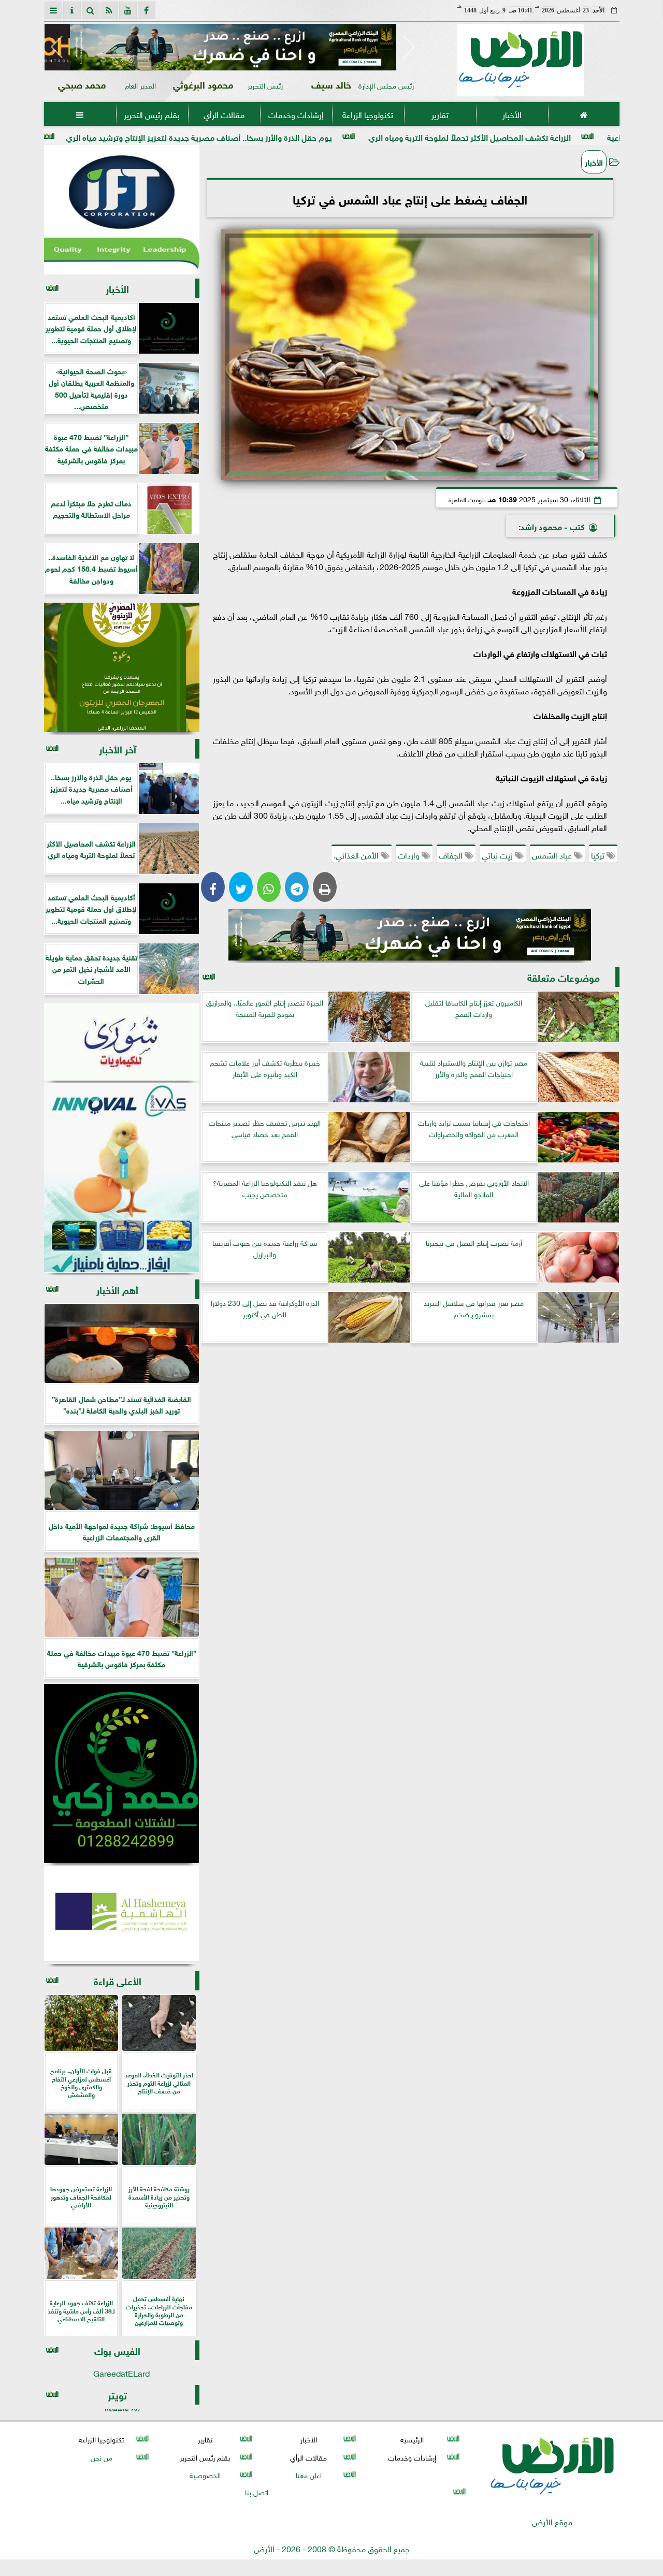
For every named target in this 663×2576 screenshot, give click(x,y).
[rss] (109, 10)
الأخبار (511, 114)
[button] (57, 47)
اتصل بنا (257, 2491)
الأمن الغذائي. (357, 854)
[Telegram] (297, 887)
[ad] (233, 47)
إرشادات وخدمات (296, 114)
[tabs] (53, 10)
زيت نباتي (498, 854)
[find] (91, 10)
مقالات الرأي (224, 114)
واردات (410, 854)
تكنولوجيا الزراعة (368, 114)
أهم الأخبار (117, 1289)
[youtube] (128, 10)
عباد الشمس (553, 854)
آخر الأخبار (118, 748)
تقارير (439, 114)
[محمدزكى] (122, 1773)
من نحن (101, 2457)
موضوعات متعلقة (564, 977)
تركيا (599, 854)
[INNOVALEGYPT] (122, 1178)
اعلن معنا (308, 2474)
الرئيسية (412, 2439)
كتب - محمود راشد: (552, 526)
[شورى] (122, 1042)
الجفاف (452, 854)
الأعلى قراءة (118, 1980)
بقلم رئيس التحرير (152, 114)
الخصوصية (205, 2474)
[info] (72, 10)
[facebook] (147, 10)
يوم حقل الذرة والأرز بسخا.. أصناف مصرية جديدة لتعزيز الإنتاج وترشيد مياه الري (319, 136)
